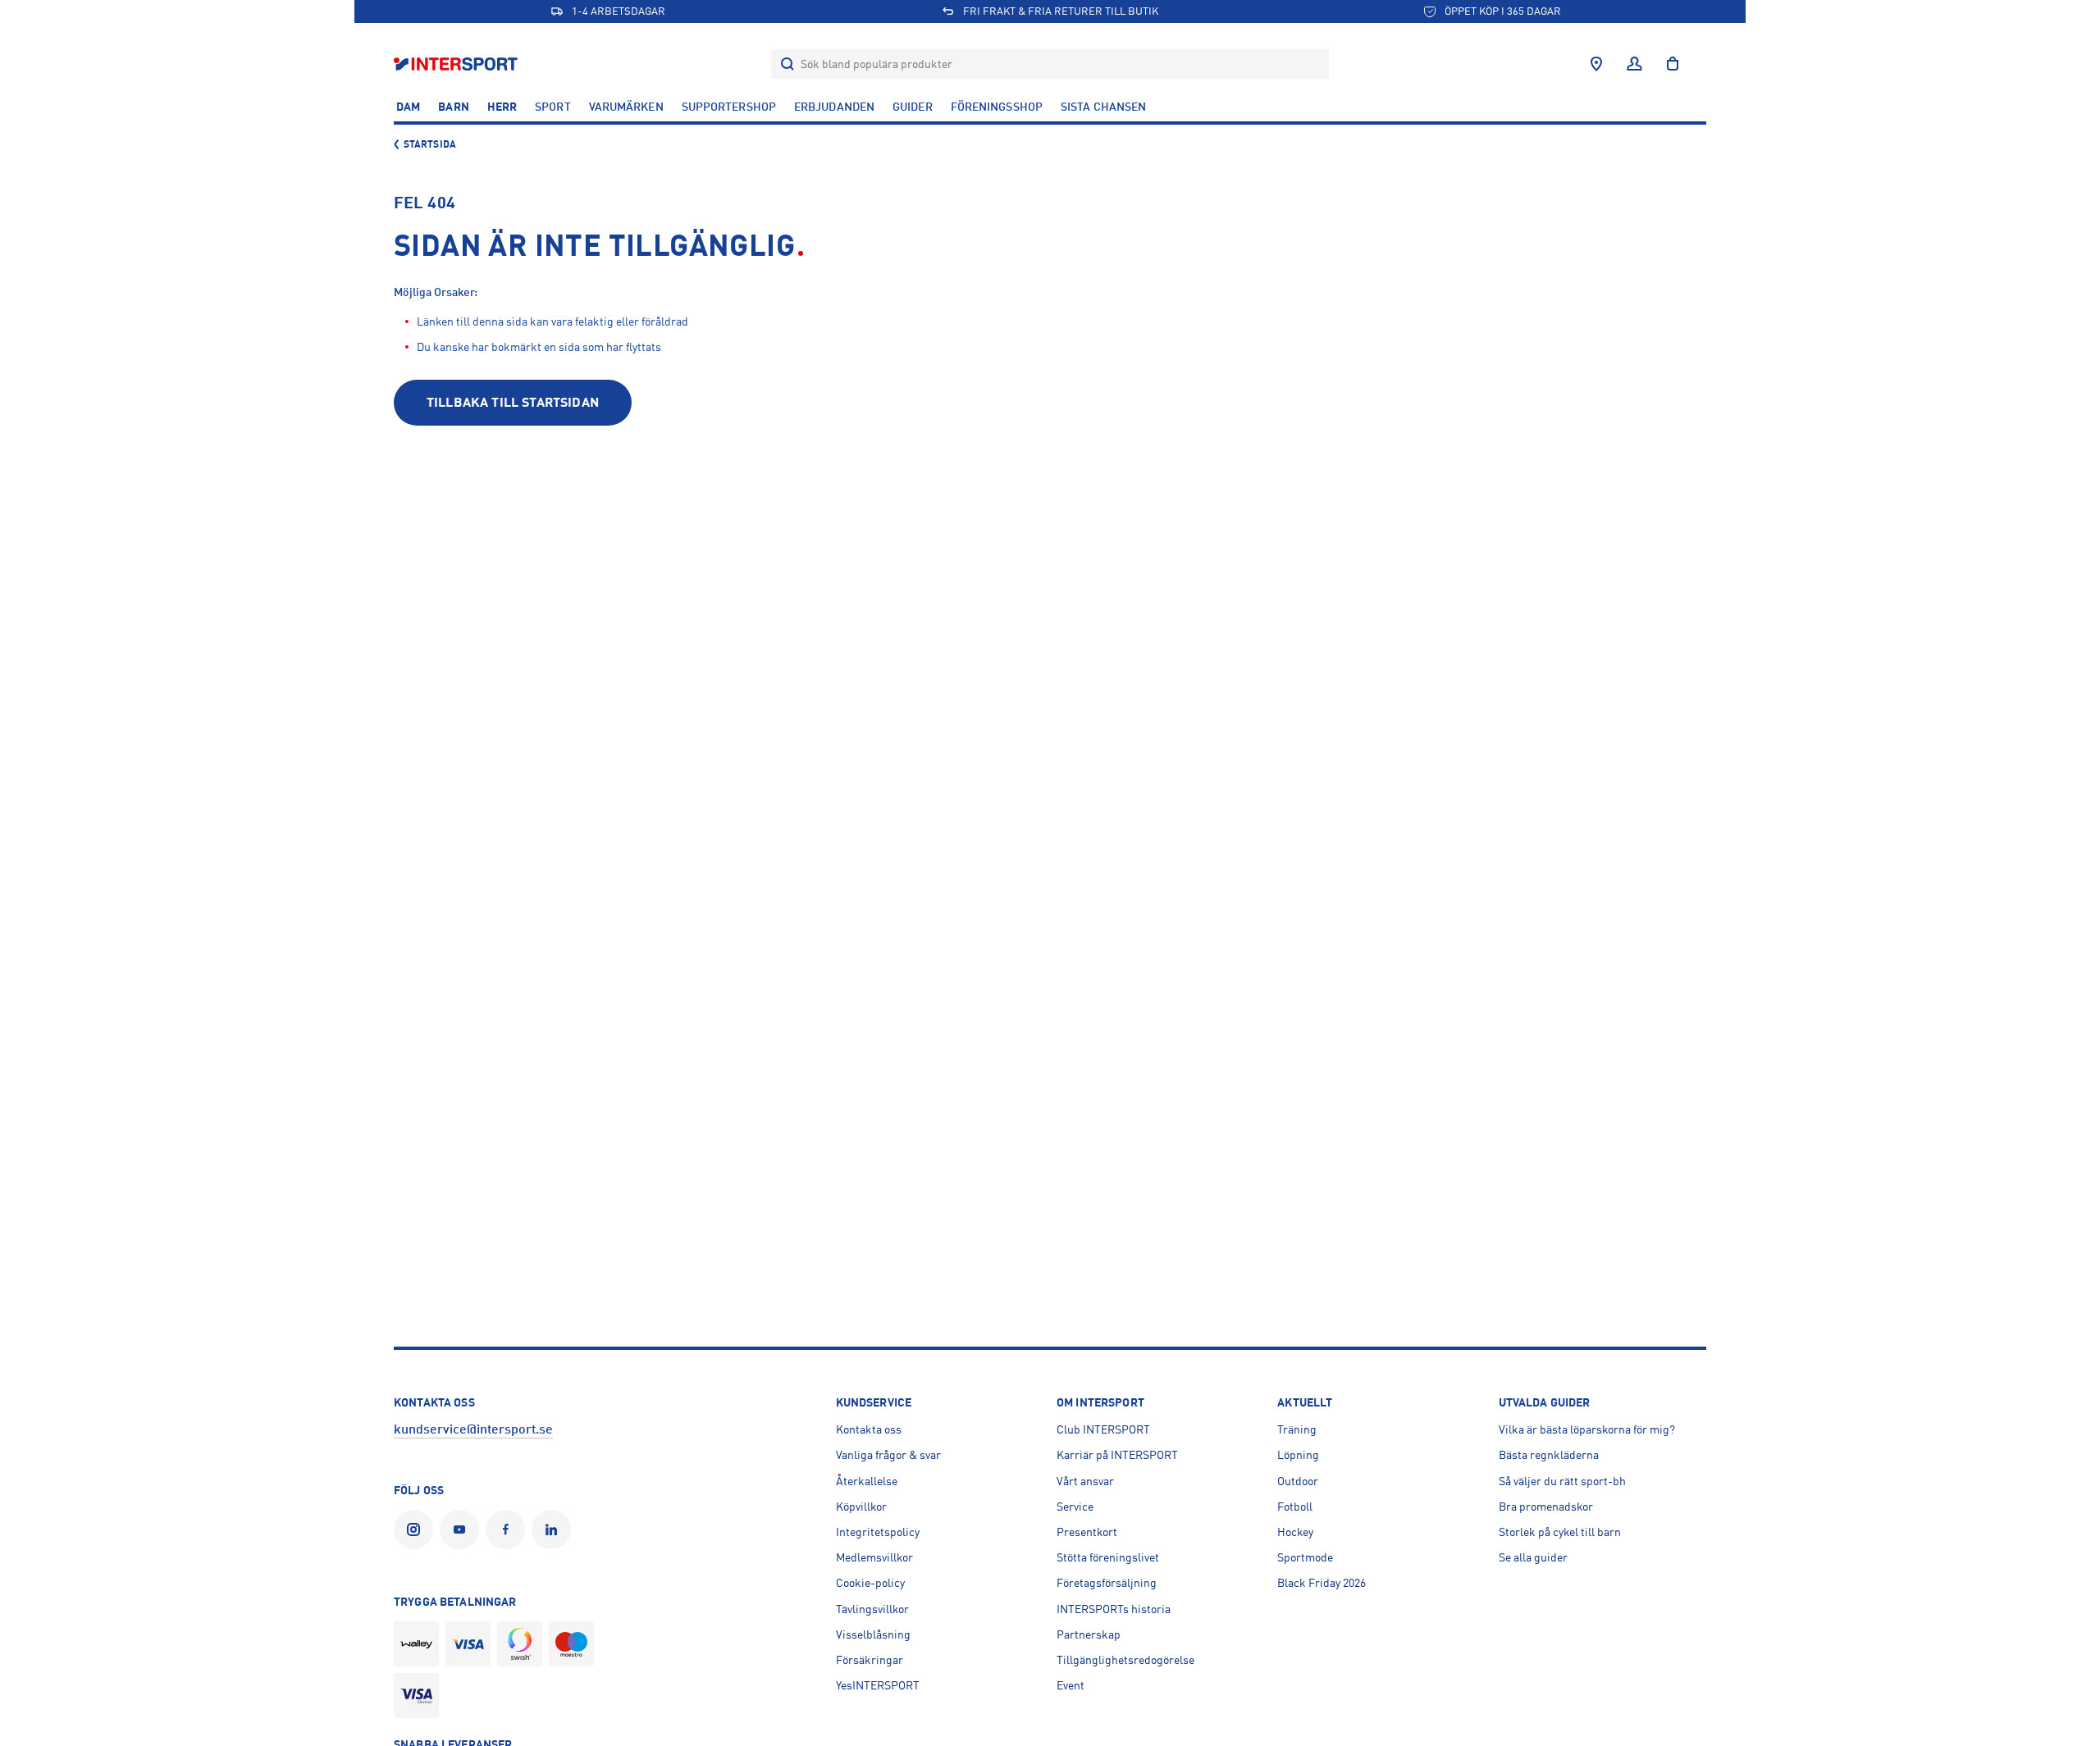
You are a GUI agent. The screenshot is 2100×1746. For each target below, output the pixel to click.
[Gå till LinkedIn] (555, 1529)
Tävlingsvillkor (872, 1609)
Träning (1297, 1429)
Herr (502, 107)
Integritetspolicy (878, 1532)
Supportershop (729, 107)
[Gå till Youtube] (463, 1529)
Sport (553, 107)
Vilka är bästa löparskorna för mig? (1587, 1429)
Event (1071, 1685)
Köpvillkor (861, 1507)
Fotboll (1295, 1507)
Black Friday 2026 (1322, 1583)
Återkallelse (867, 1481)
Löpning (1298, 1455)
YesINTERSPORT (878, 1685)
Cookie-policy (870, 1583)
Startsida (430, 144)
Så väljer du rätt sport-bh (1562, 1481)
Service (1075, 1507)
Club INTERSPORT (1103, 1429)
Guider (913, 107)
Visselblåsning (873, 1634)
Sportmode (1305, 1557)
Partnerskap (1089, 1634)
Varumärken (626, 107)
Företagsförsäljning (1107, 1583)
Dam (408, 107)
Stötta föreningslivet (1108, 1557)
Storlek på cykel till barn (1560, 1532)
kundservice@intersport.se (473, 1429)
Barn (453, 107)
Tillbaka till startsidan (513, 403)
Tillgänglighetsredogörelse (1125, 1660)
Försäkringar (870, 1660)
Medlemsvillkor (874, 1557)
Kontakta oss (869, 1429)
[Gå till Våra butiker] (1596, 64)
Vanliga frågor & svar (888, 1455)
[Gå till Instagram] (417, 1529)
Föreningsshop (997, 107)
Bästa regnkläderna (1549, 1455)
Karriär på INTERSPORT (1117, 1455)
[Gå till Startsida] (457, 64)
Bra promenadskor (1546, 1507)
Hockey (1295, 1532)
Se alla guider (1533, 1557)
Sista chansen (1103, 107)
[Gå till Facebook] (509, 1529)
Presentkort (1087, 1532)
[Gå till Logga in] (1634, 64)
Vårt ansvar (1085, 1481)
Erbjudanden (834, 107)
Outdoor (1298, 1481)
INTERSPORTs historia (1114, 1609)
